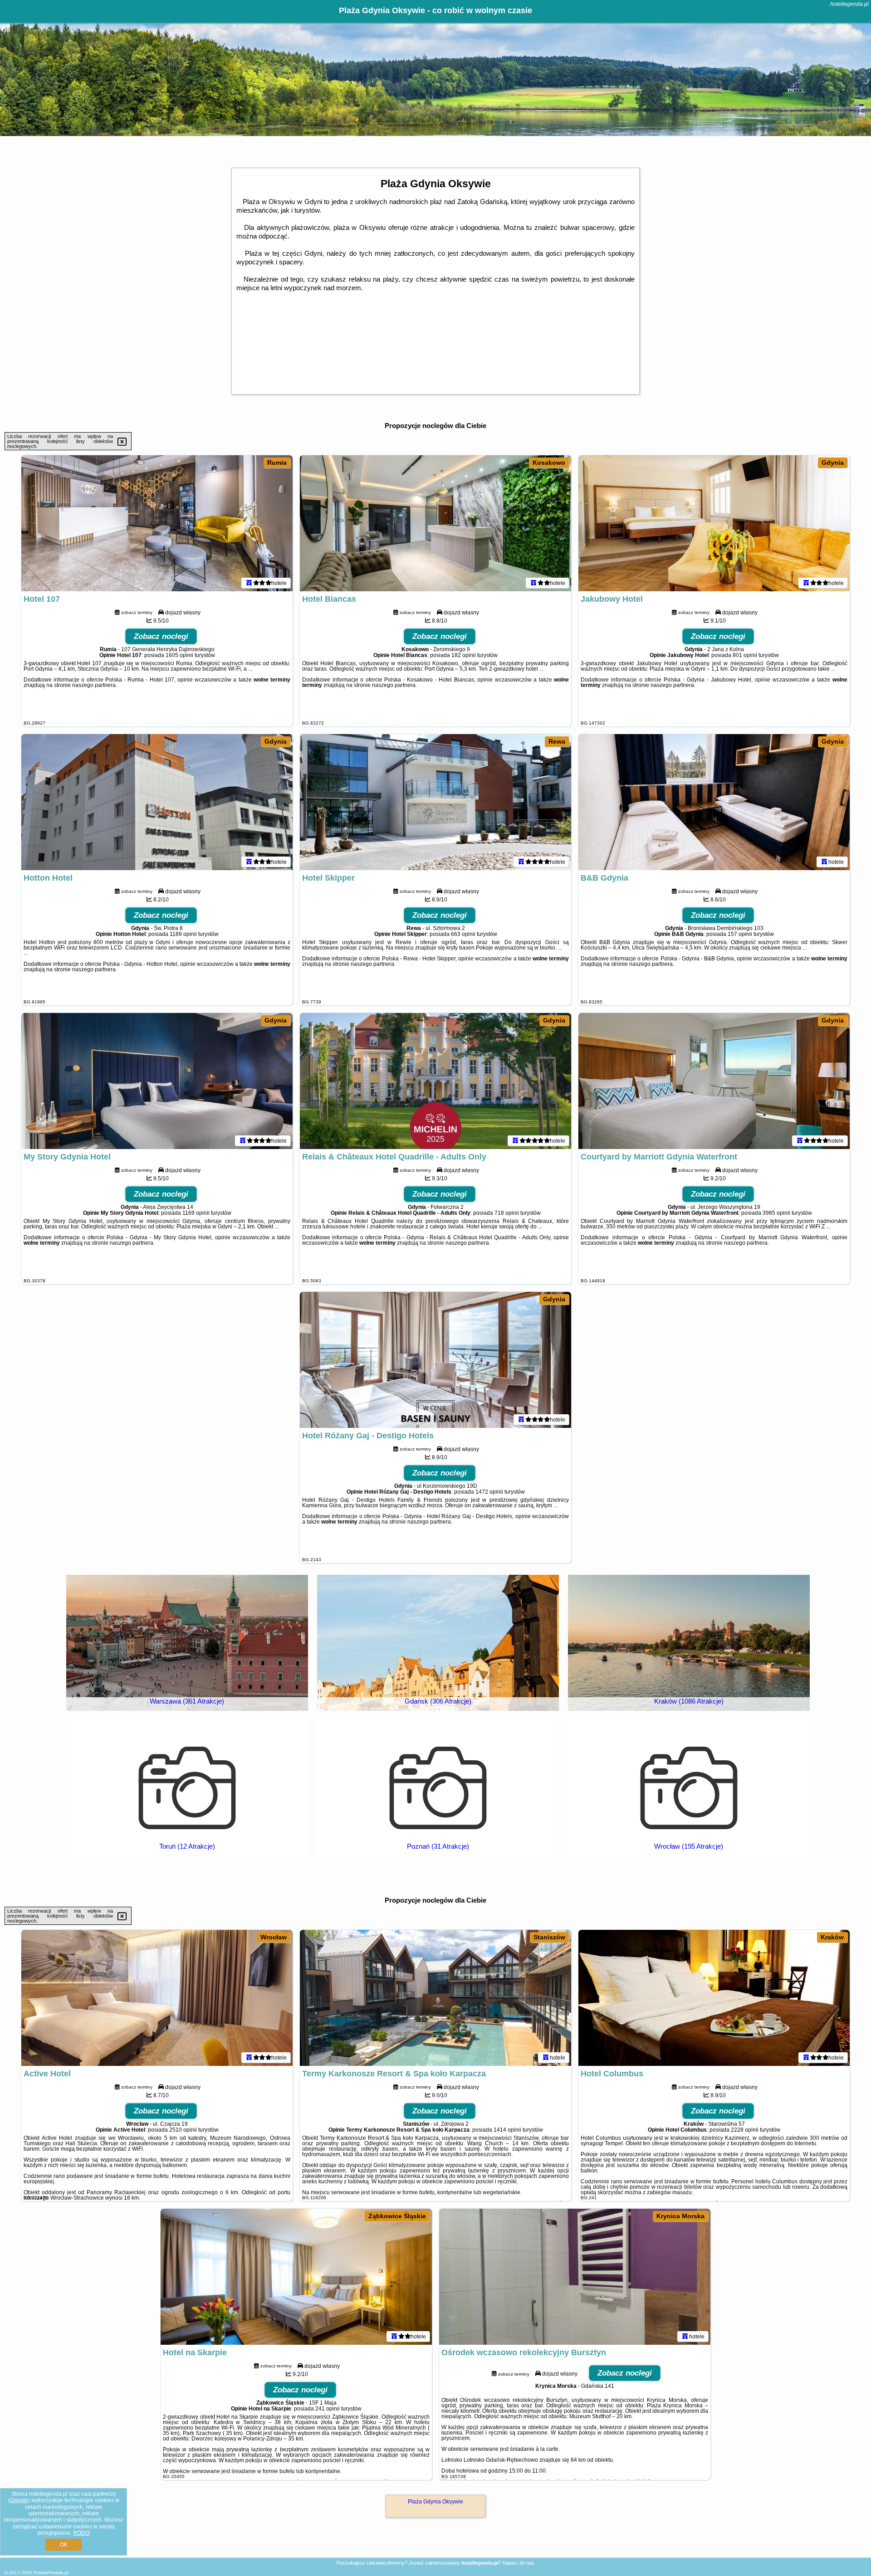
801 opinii (745, 655)
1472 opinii (489, 1492)
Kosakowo (549, 463)
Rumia (277, 463)
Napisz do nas (519, 2563)
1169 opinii (196, 1213)
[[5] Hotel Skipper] (435, 802)
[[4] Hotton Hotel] (157, 802)
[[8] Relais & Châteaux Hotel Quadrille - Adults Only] (435, 1081)
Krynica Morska (680, 2216)
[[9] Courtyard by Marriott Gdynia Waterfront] (714, 1081)
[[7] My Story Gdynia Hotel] (157, 1081)
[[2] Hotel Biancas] (435, 523)
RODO (81, 2533)
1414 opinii (507, 2130)
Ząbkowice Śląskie (397, 2216)
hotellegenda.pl (849, 4)
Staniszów (549, 1937)
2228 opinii (745, 2130)
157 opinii (740, 934)
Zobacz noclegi (161, 636)
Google (19, 2500)
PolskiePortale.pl (51, 2573)
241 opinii (328, 2409)
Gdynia (833, 463)
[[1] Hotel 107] (157, 523)
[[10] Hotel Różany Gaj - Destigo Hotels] (435, 1360)
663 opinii (463, 934)
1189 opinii (183, 934)
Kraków (832, 1937)
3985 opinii (776, 1213)
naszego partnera (94, 685)
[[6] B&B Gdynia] (714, 802)
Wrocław (274, 1937)
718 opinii (507, 1213)
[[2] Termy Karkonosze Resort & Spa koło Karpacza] (435, 1998)
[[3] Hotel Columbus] (714, 1998)
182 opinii (464, 655)
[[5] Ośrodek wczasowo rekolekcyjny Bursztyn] (575, 2277)
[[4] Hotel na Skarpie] (296, 2277)
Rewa (557, 741)
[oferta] (249, 583)
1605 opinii (179, 655)
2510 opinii (183, 2130)
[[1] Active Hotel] (157, 1998)
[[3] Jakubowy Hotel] (714, 523)
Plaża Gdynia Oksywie (435, 2502)
